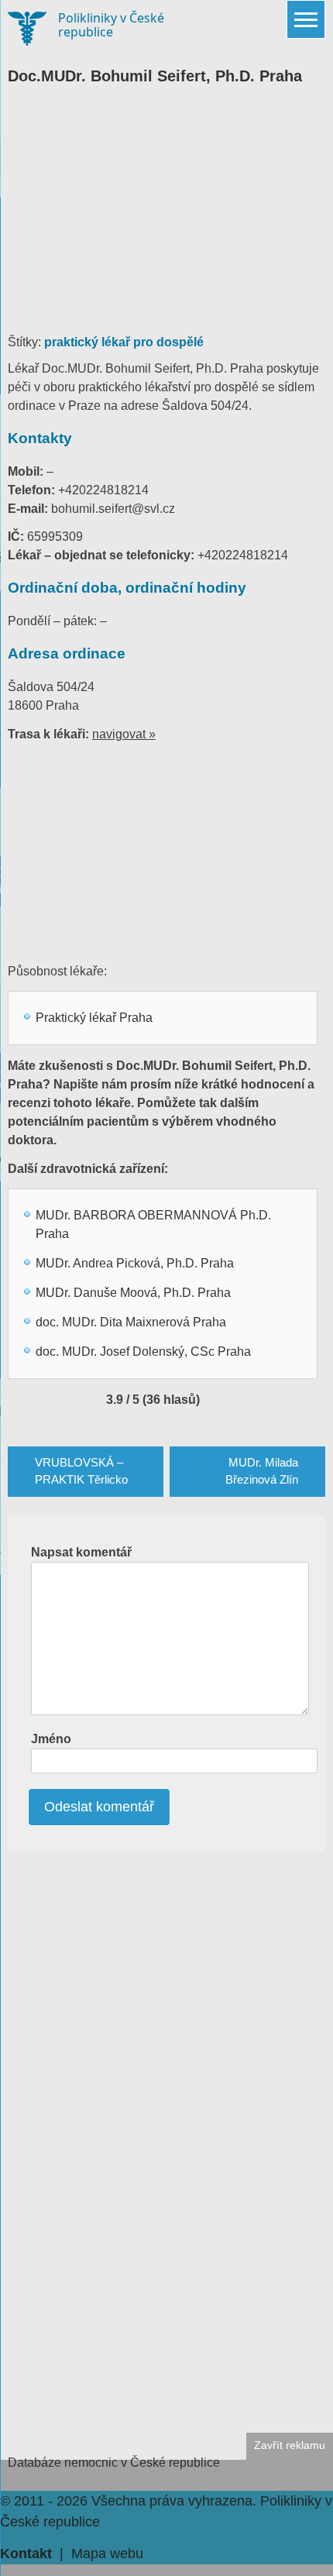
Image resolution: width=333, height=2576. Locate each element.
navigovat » (124, 734)
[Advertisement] (166, 217)
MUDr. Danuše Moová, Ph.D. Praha (133, 1293)
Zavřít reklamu (290, 2445)
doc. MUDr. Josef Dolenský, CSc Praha (143, 1352)
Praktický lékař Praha (94, 1018)
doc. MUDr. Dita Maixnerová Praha (131, 1322)
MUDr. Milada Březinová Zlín (262, 1471)
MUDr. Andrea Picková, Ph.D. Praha (135, 1263)
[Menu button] (306, 19)
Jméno (51, 1739)
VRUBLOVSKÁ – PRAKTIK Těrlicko (81, 1471)
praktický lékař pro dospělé (124, 342)
